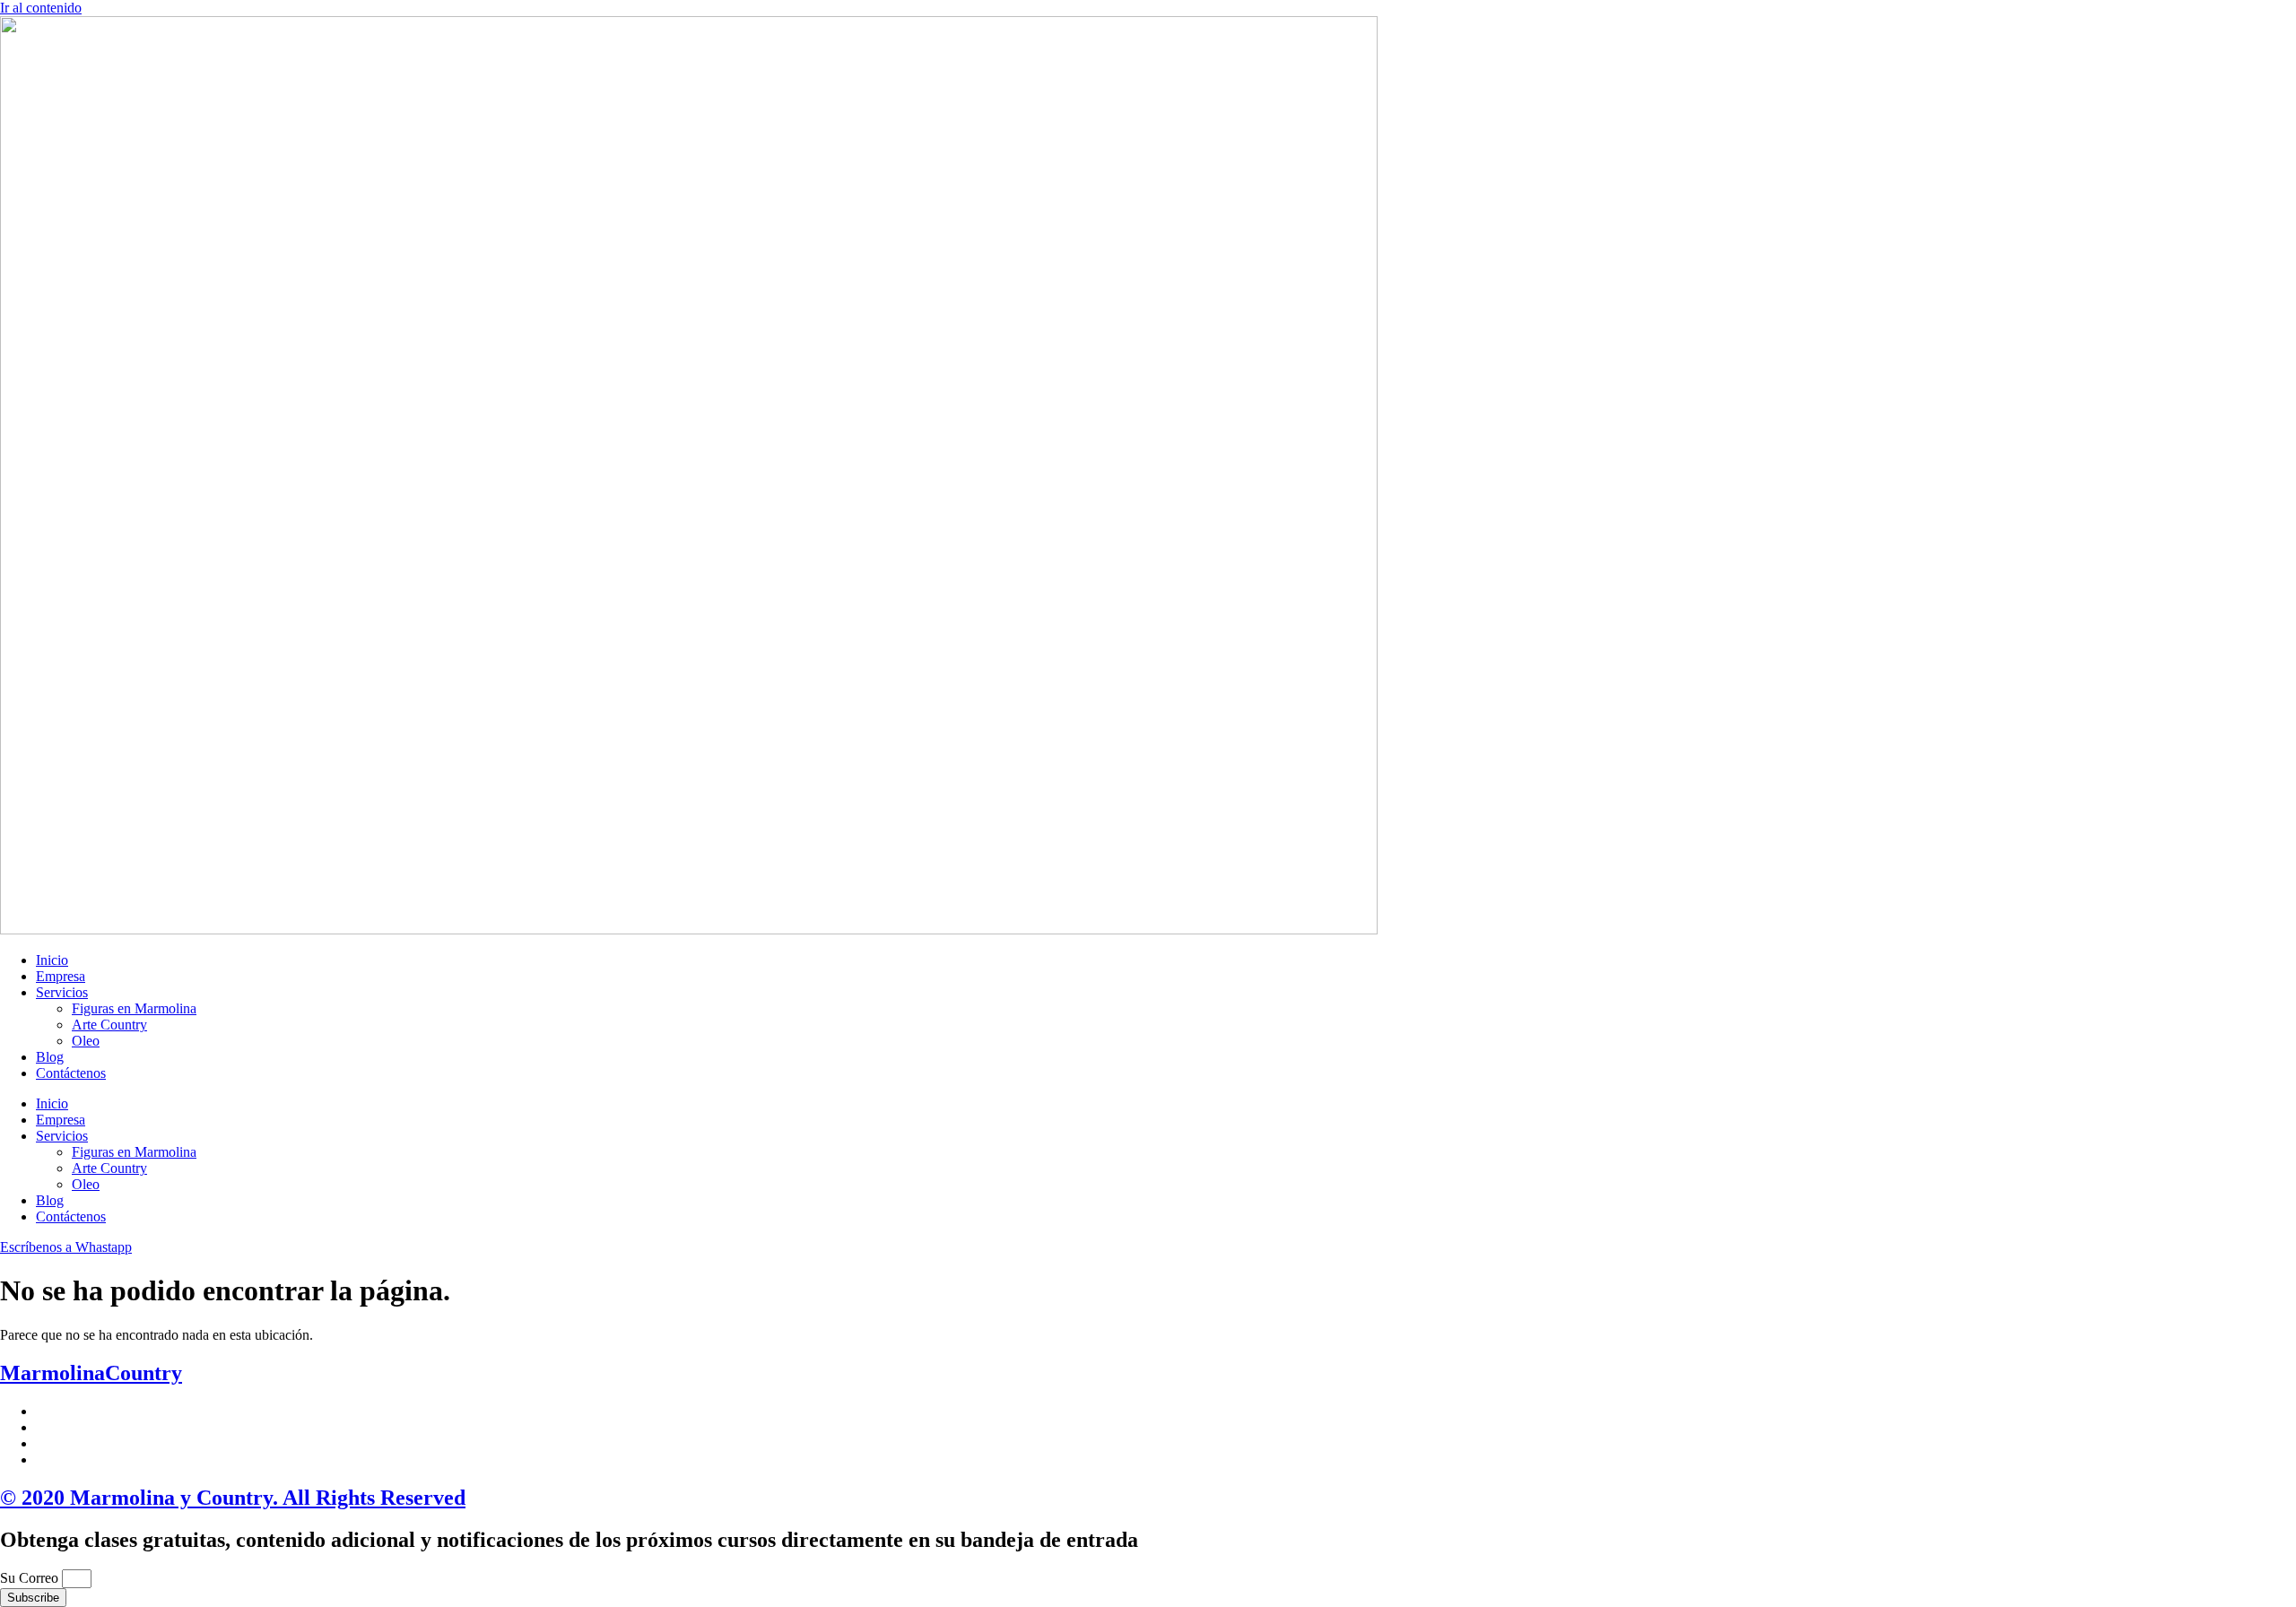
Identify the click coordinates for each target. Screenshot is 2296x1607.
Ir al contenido (41, 8)
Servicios (62, 992)
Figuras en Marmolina (134, 1008)
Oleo (86, 1041)
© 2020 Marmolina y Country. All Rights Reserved (233, 1498)
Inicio (52, 960)
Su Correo (31, 1578)
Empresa (61, 976)
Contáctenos (71, 1073)
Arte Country (109, 1025)
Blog (50, 1057)
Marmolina (91, 1373)
